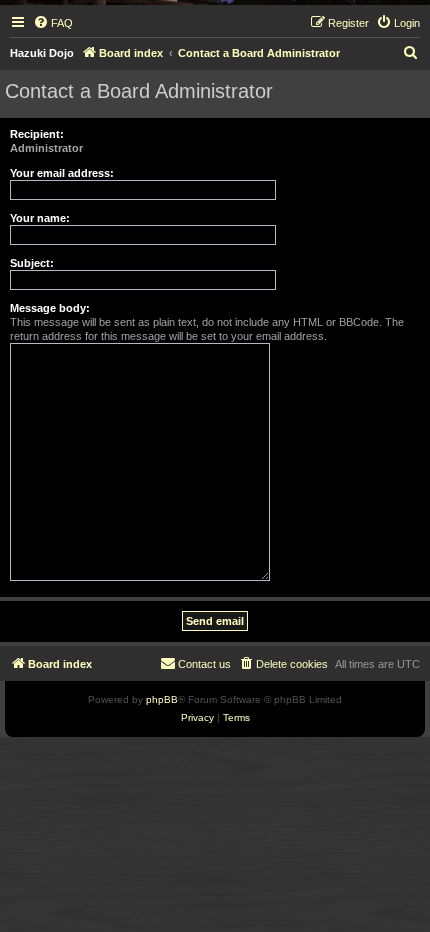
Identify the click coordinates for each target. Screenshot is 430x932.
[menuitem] (53, 23)
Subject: (32, 263)
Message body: (50, 308)
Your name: (40, 218)
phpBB (162, 699)
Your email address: (62, 173)
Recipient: (37, 134)
